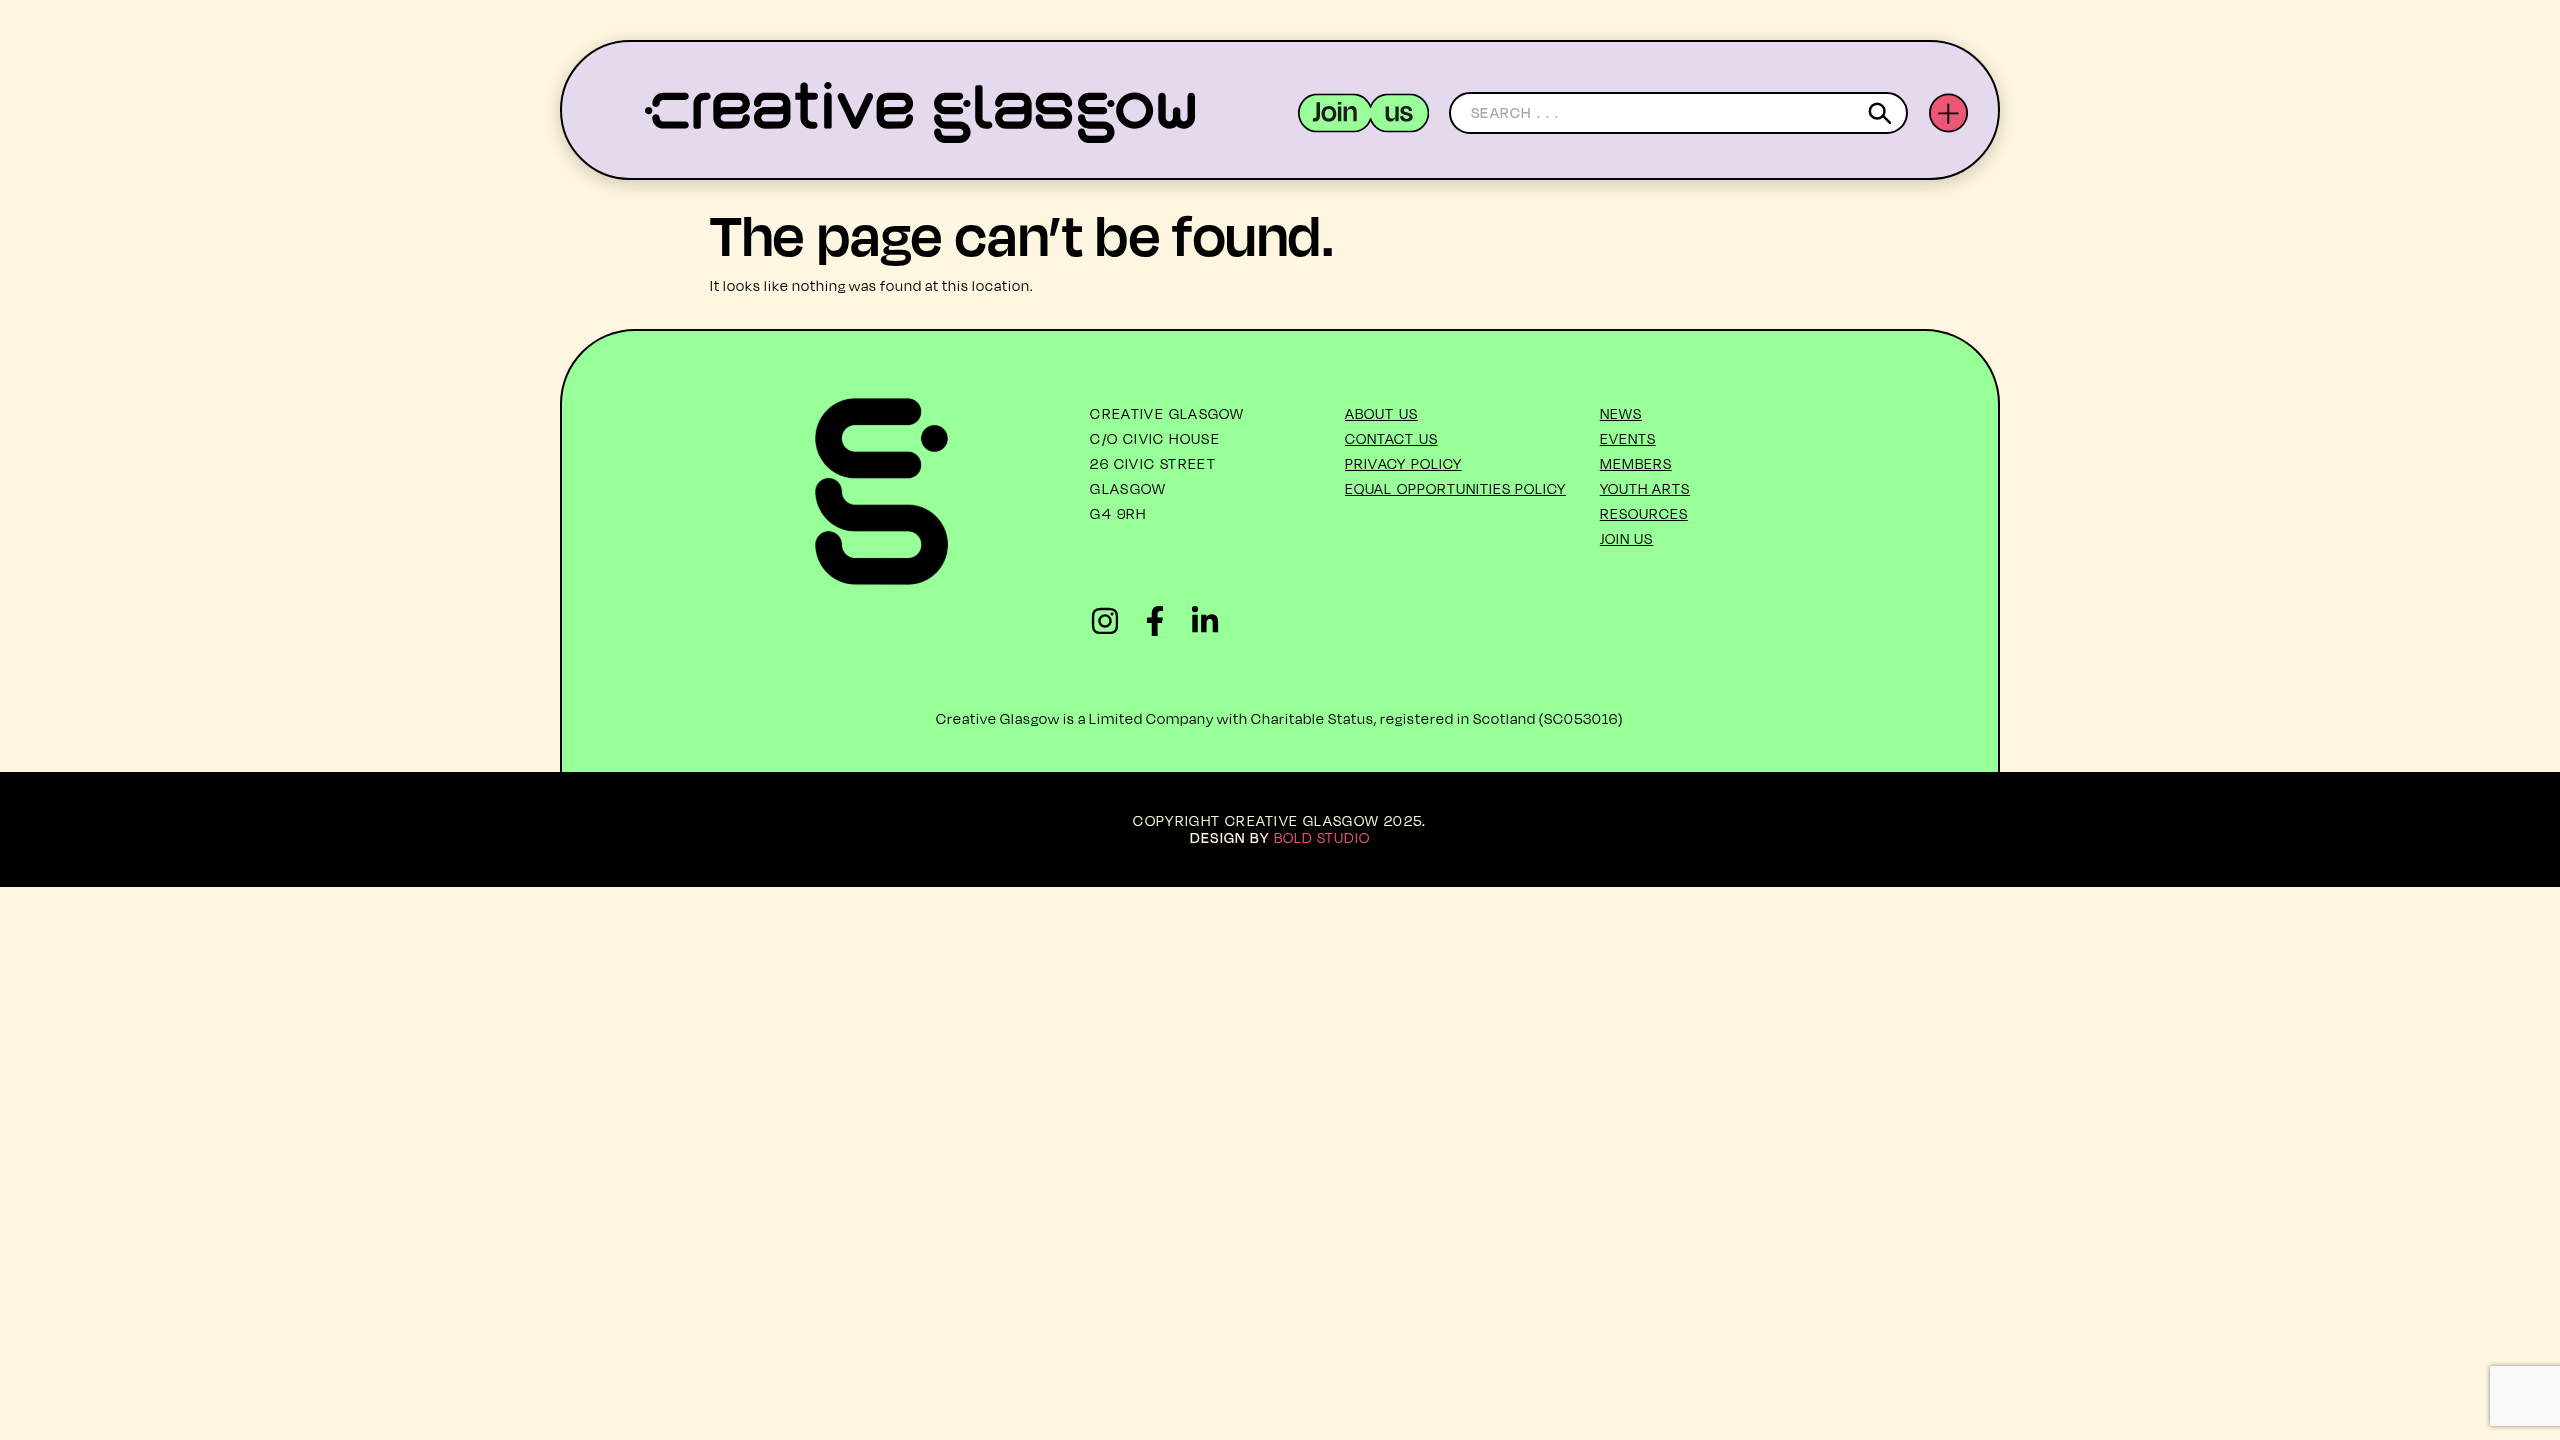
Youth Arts (1645, 488)
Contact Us (1391, 438)
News (1621, 413)
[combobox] (1678, 113)
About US (1381, 413)
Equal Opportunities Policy (1455, 488)
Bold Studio (1322, 837)
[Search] (1883, 113)
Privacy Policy (1403, 463)
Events (1628, 438)
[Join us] (1363, 113)
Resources (1644, 513)
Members (1636, 463)
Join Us (1627, 538)
